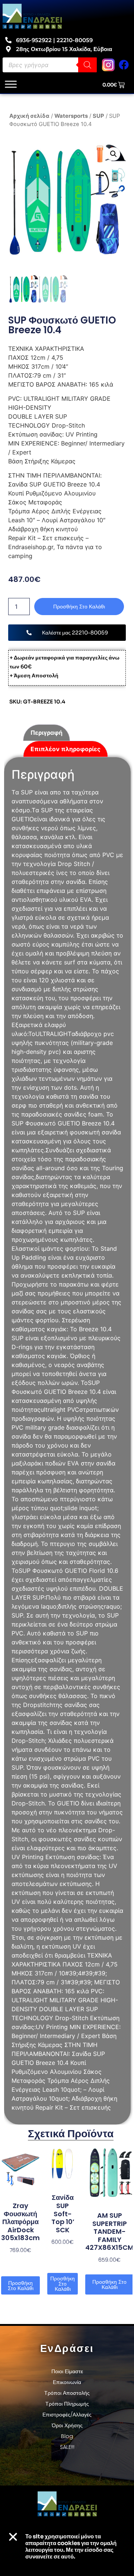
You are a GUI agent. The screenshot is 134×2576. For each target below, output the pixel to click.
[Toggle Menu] (11, 84)
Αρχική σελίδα (29, 116)
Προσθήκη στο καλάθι (79, 607)
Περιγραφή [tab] (47, 733)
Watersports (71, 116)
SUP (98, 116)
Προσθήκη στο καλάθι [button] (21, 2286)
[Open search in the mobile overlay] (50, 65)
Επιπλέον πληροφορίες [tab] (66, 749)
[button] (113, 154)
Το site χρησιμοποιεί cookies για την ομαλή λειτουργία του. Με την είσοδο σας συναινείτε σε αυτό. (71, 2546)
